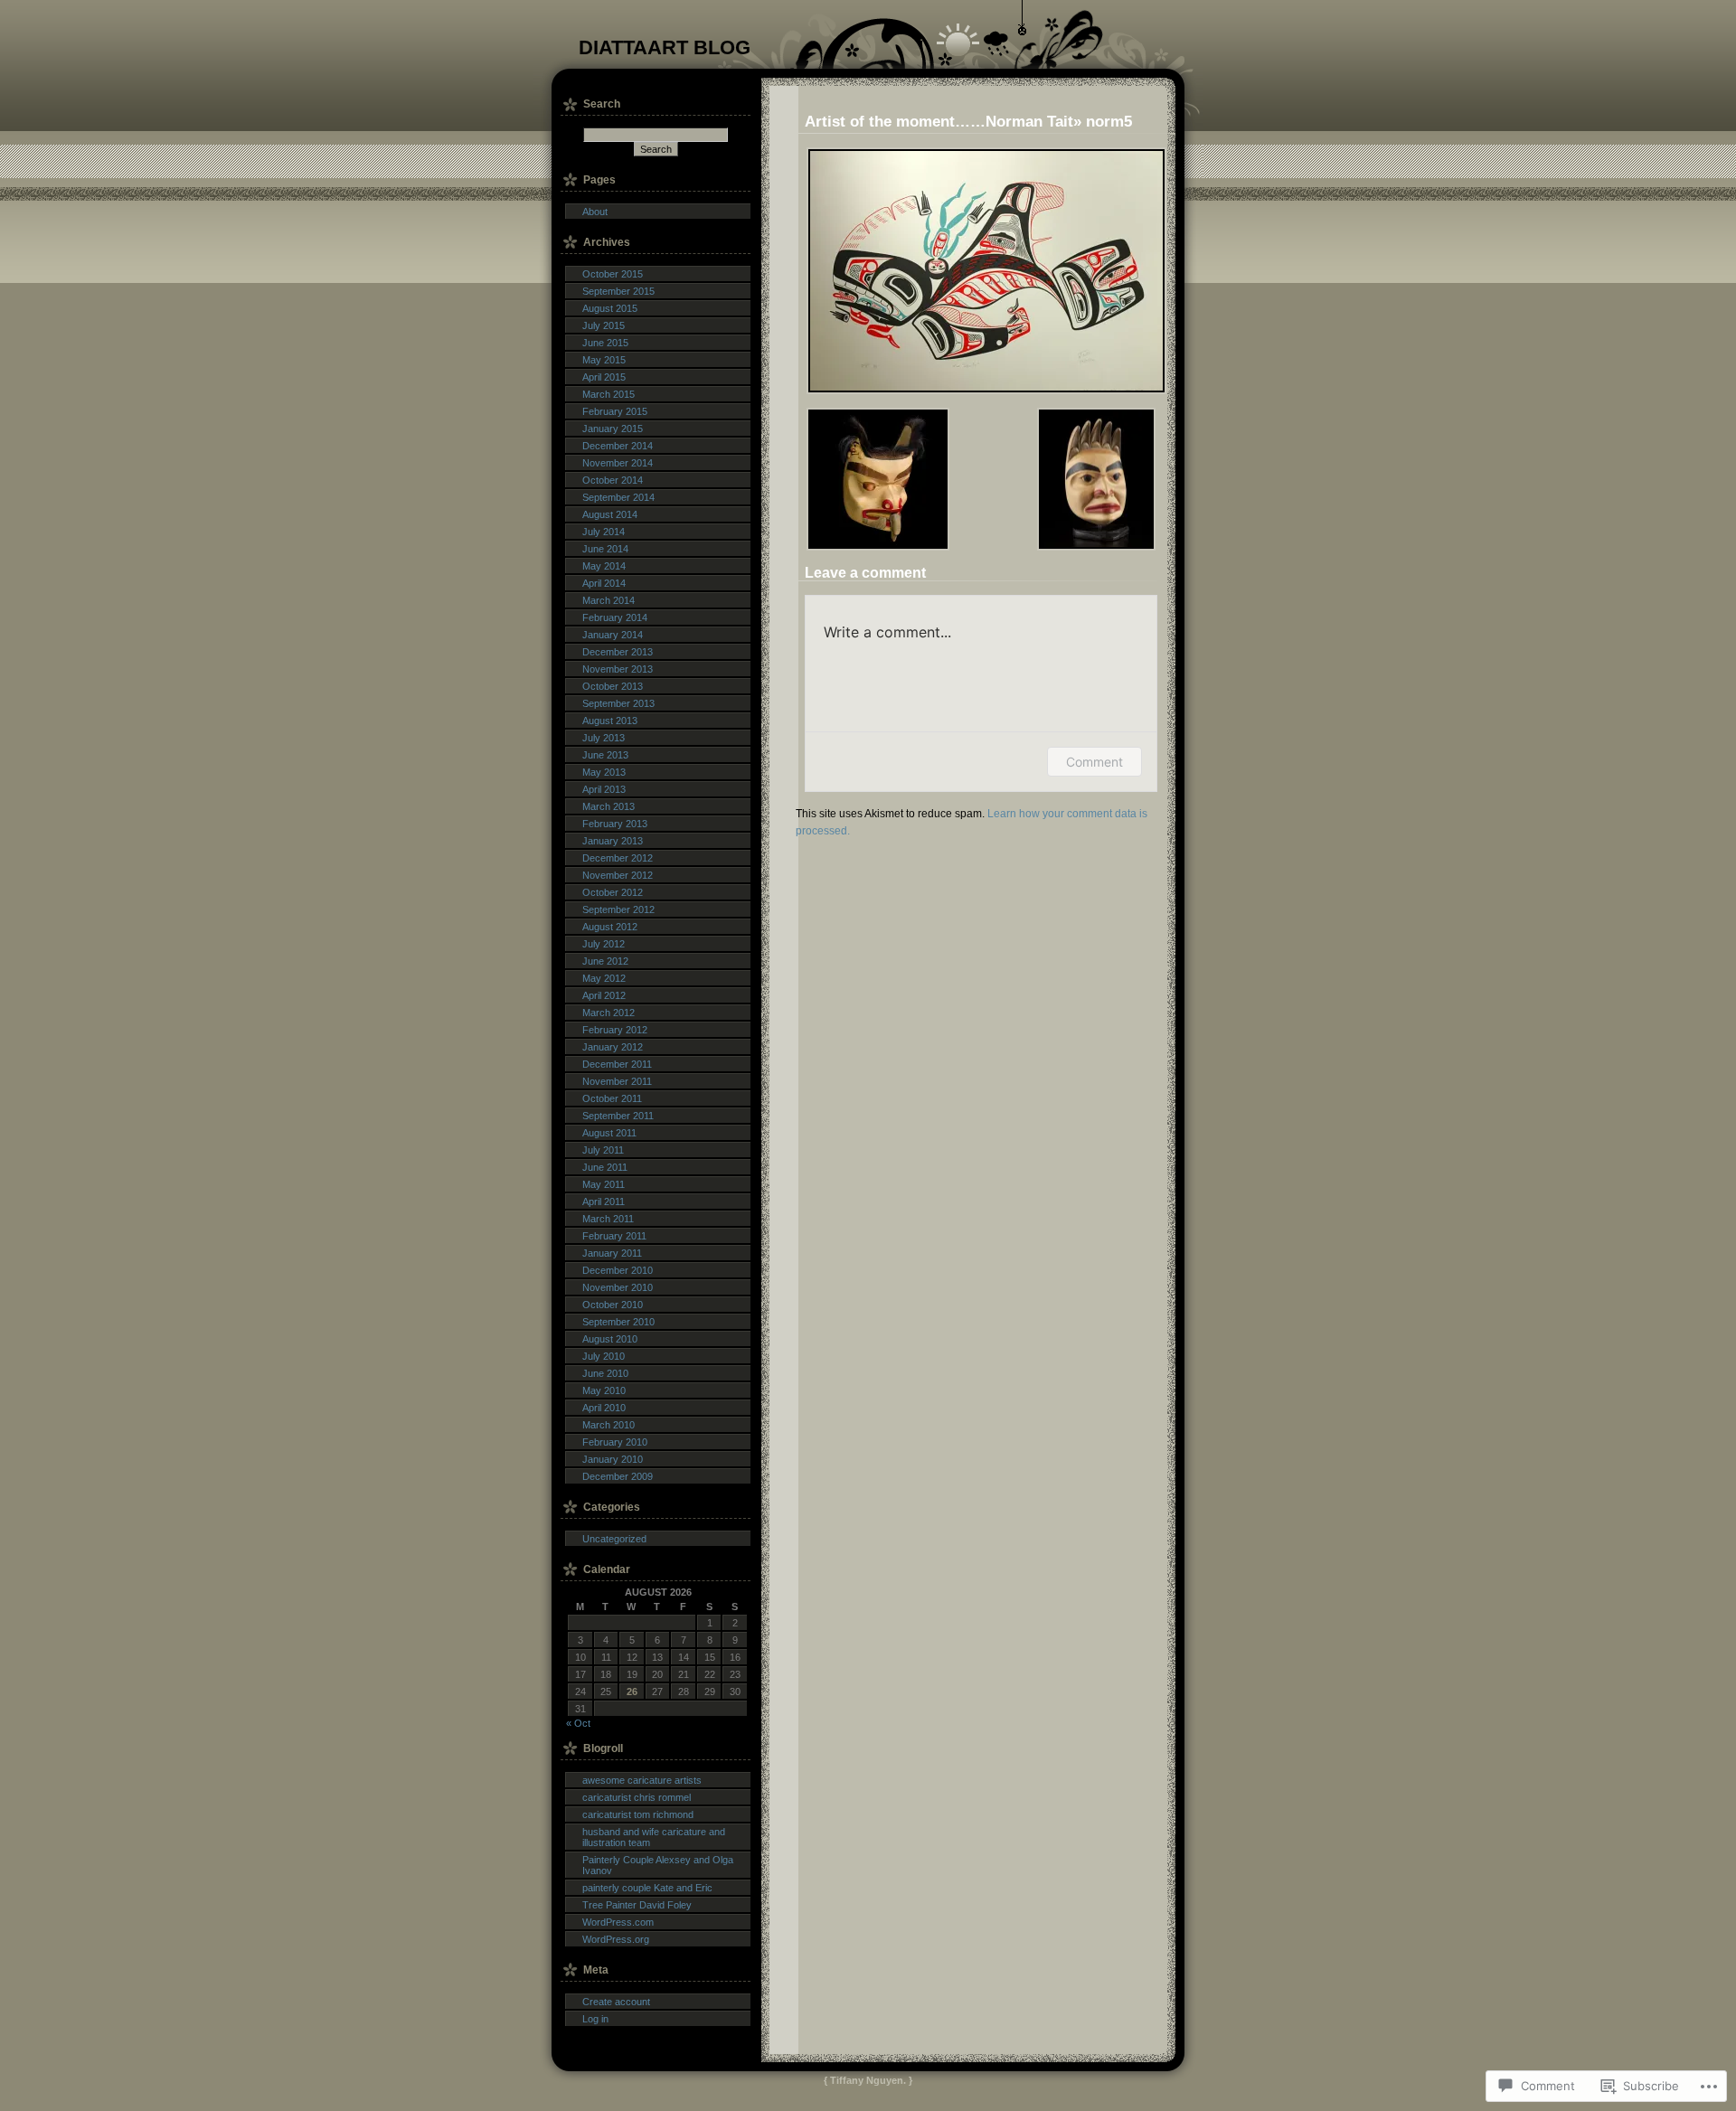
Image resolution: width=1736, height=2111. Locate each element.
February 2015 (615, 411)
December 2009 (618, 1476)
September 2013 (618, 703)
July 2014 (604, 532)
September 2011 (618, 1116)
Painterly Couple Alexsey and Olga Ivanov (658, 1865)
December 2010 (618, 1270)
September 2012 (618, 909)
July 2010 (604, 1356)
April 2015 (604, 377)
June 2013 (605, 755)
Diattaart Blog (665, 47)
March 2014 (609, 600)
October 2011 (612, 1098)
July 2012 (604, 944)
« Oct (578, 1723)
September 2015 (618, 291)
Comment (1094, 762)
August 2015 (610, 308)
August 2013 (610, 721)
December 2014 (618, 446)
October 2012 (613, 892)
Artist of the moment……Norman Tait (939, 121)
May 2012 (604, 978)
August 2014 (610, 514)
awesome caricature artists (642, 1780)
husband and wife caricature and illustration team (654, 1837)
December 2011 (617, 1064)
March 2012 (609, 1013)
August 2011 (609, 1133)
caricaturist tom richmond (638, 1814)
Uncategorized (614, 1539)
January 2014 (613, 635)
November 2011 (617, 1081)
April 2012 (604, 995)
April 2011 (604, 1202)
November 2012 (618, 875)
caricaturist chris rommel (637, 1797)
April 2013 (604, 789)
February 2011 (614, 1236)
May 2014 (604, 566)
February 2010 (615, 1442)
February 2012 (615, 1030)
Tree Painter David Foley (637, 1905)
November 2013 (618, 669)
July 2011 (603, 1150)
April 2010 (604, 1408)
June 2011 (605, 1167)
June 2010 (605, 1373)
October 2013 (613, 686)
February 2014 (615, 617)
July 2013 (604, 738)
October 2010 (613, 1305)
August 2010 (610, 1339)
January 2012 (613, 1047)
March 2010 (609, 1425)
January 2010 (613, 1459)
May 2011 (604, 1184)
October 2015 (613, 274)
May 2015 (604, 360)
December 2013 (618, 652)
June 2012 (605, 961)
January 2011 (612, 1253)
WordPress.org (616, 1939)
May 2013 (604, 772)
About (595, 212)
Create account (616, 2002)
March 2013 (609, 806)
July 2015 (604, 325)
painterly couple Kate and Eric (647, 1888)
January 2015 (613, 429)
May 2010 (604, 1390)
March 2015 (609, 394)
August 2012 (610, 927)
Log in (595, 2019)
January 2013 (613, 841)
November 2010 (618, 1287)
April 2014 (604, 583)
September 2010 (618, 1322)
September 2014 (618, 497)
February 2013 (615, 824)
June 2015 (605, 343)
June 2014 (605, 549)
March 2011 (608, 1219)
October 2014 (613, 480)
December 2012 (618, 858)
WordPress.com (618, 1922)
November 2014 (618, 463)
